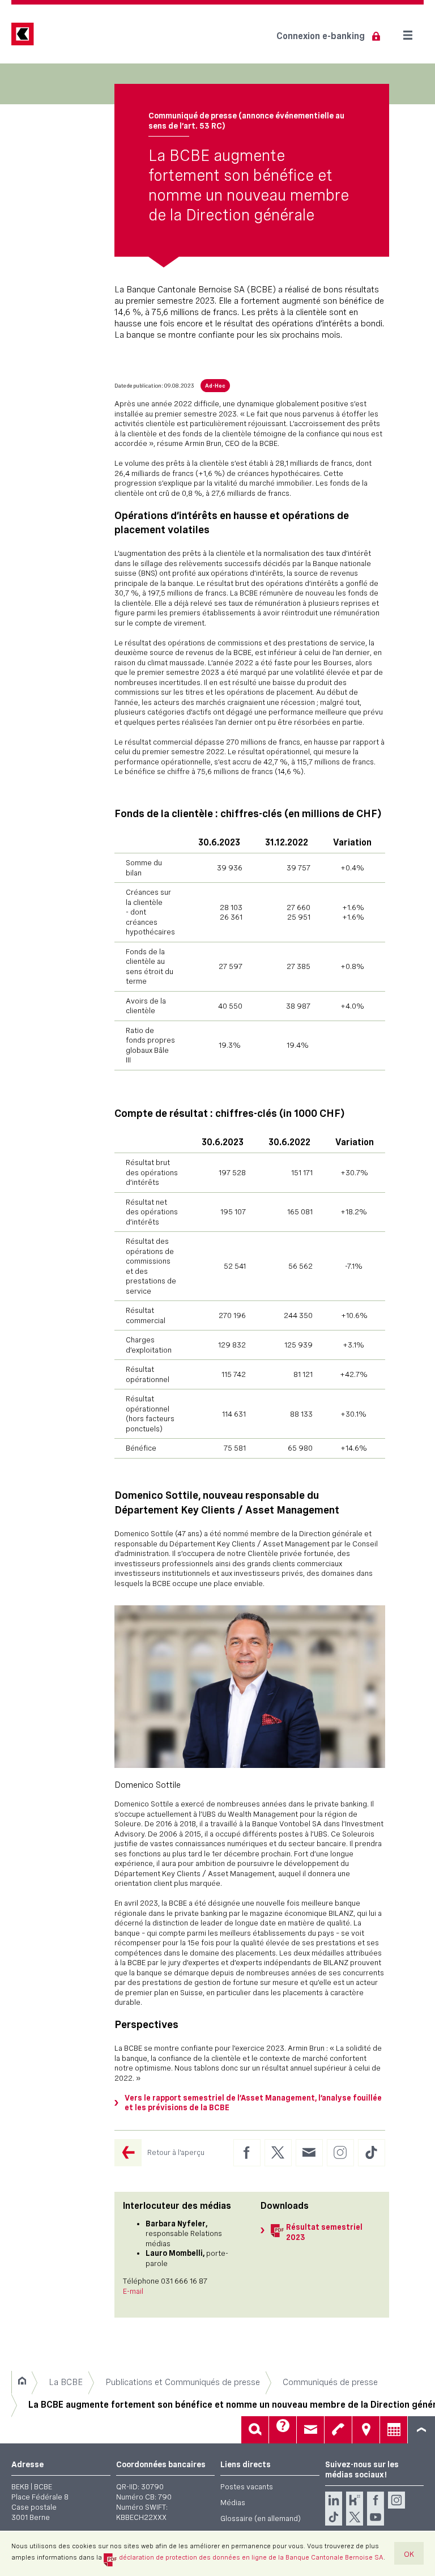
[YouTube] (376, 2517)
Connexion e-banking (321, 36)
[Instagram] (396, 2500)
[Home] (22, 2382)
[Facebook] (376, 2500)
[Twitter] (355, 2517)
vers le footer (421, 2430)
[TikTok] (334, 2517)
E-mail (133, 2291)
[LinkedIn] (334, 2500)
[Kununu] (355, 2500)
